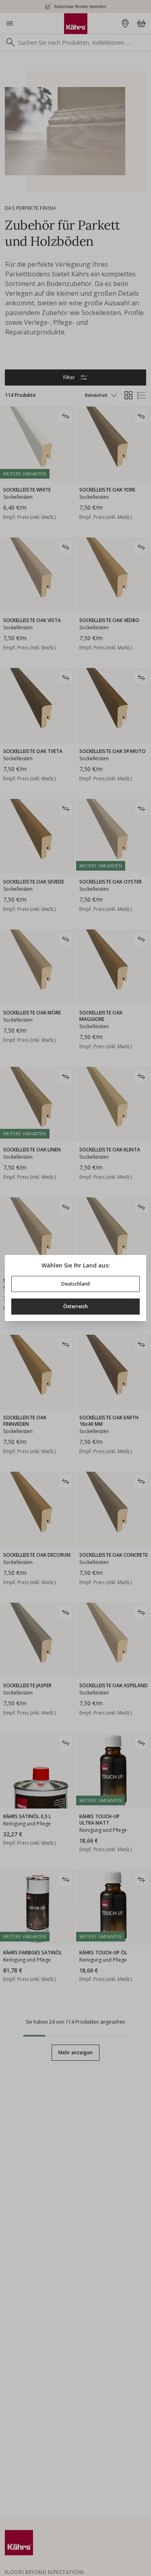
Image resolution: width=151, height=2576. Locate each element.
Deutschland (75, 1284)
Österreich (75, 1306)
